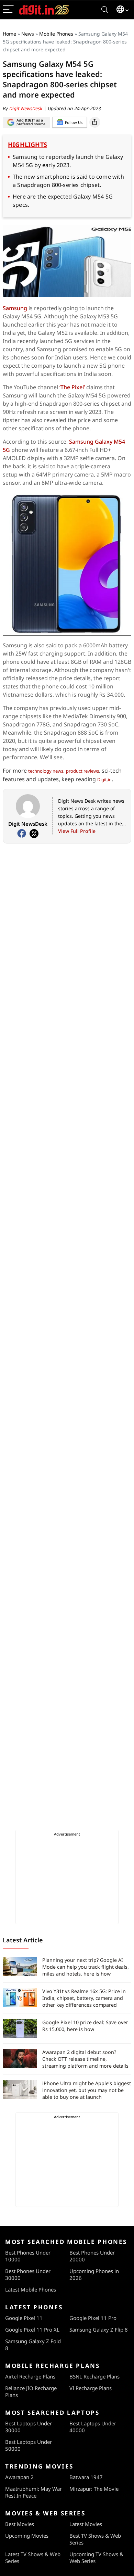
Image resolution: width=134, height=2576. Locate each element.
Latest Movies (86, 2524)
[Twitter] (34, 834)
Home (9, 34)
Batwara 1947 (86, 2477)
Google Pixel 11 (24, 2318)
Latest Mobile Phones (31, 2289)
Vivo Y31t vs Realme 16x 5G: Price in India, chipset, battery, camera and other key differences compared (84, 1998)
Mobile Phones (56, 34)
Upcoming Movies (27, 2536)
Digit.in (104, 779)
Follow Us (74, 122)
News (28, 34)
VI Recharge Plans (91, 2388)
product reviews (82, 771)
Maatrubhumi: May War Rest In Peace (33, 2492)
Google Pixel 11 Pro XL (32, 2330)
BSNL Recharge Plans (94, 2376)
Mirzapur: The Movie (94, 2489)
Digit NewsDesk (26, 108)
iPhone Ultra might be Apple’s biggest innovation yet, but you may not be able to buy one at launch (87, 2090)
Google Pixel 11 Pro (93, 2318)
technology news (46, 771)
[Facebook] (22, 834)
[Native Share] (95, 122)
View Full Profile (77, 831)
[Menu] (8, 10)
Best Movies (20, 2524)
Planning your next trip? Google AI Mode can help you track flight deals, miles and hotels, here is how (86, 1967)
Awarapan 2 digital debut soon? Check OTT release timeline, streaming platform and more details (86, 2059)
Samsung (15, 308)
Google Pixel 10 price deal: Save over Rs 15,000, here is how (85, 2026)
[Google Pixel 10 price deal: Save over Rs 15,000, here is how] (20, 2029)
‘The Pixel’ (72, 387)
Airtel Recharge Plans (30, 2376)
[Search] (105, 10)
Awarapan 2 (19, 2477)
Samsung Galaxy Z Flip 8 (99, 2330)
